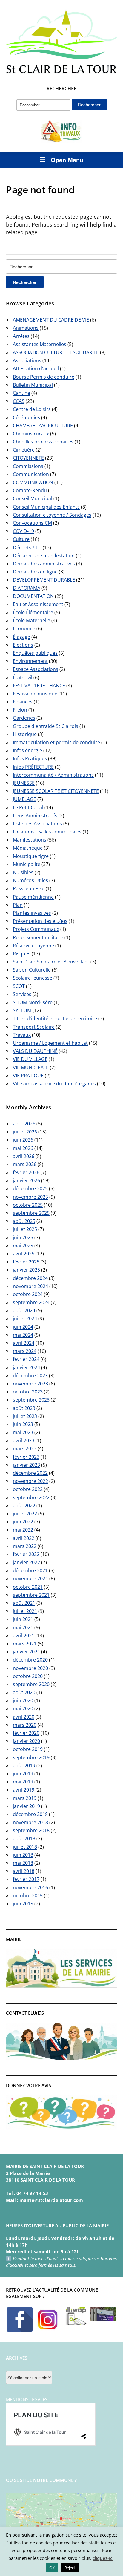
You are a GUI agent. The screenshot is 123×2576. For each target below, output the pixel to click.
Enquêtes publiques (35, 653)
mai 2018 (23, 1863)
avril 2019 (24, 1790)
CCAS (19, 401)
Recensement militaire (38, 937)
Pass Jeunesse (29, 888)
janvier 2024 (26, 1367)
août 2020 (24, 1692)
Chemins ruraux (31, 434)
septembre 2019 (31, 1757)
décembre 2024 (30, 1278)
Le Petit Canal (28, 807)
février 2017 (26, 1879)
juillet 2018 (25, 1847)
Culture (21, 539)
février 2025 (26, 1262)
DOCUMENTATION (33, 596)
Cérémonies (26, 417)
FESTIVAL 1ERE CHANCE (39, 686)
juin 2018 (23, 1855)
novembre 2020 (30, 1668)
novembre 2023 (30, 1384)
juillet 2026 (25, 1132)
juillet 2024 (25, 1318)
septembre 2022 (31, 1497)
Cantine (21, 393)
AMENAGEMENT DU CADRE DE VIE (51, 320)
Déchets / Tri (27, 547)
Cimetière (24, 450)
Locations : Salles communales (47, 832)
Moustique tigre (31, 856)
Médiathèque (28, 848)
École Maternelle (31, 620)
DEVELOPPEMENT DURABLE (44, 580)
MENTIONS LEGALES (27, 2399)
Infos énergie (27, 750)
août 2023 (24, 1408)
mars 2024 (25, 1351)
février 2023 (26, 1457)
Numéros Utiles (30, 880)
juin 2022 (23, 1522)
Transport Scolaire (34, 1027)
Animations (26, 328)
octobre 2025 (28, 1205)
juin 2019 (23, 1774)
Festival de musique (35, 694)
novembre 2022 (30, 1481)
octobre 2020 (28, 1676)
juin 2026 (23, 1140)
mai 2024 (23, 1335)
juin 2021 (23, 1619)
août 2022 (24, 1506)
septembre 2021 (31, 1595)
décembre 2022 (30, 1473)
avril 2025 (24, 1254)
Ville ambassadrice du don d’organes (54, 1084)
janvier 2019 (26, 1806)
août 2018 (24, 1838)
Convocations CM (32, 523)
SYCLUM (22, 1010)
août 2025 (24, 1221)
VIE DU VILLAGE (30, 1059)
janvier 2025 (26, 1270)
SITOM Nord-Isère (33, 1002)
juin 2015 (23, 1904)
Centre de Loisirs (32, 409)
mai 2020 (23, 1708)
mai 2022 (23, 1530)
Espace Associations (36, 669)
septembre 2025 (31, 1213)
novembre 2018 (30, 1822)
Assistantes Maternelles (40, 344)
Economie (24, 628)
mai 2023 (23, 1432)
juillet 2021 (25, 1611)
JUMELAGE (24, 799)
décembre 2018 (30, 1814)
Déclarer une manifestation (44, 556)
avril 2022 (24, 1538)
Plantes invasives (32, 913)
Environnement (30, 661)
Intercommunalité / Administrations (53, 775)
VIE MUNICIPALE (31, 1067)
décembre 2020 (30, 1660)
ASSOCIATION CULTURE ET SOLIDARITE (56, 352)
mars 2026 (25, 1164)
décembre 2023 (30, 1376)
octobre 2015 (28, 1896)
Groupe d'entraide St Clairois (46, 726)
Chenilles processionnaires (43, 442)
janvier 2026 (26, 1180)
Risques (22, 954)
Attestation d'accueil (36, 368)
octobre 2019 (28, 1749)
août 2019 (24, 1766)
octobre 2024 (28, 1294)
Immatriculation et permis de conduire (56, 742)
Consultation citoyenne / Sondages (52, 515)
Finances (23, 702)
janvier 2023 (26, 1465)
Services (22, 994)
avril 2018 (24, 1871)
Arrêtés (21, 336)
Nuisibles (23, 872)
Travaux (22, 1035)
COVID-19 (23, 531)
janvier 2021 (26, 1652)
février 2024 (26, 1359)
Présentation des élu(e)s (40, 921)
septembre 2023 (31, 1400)
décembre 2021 (30, 1570)
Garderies (24, 718)
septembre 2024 (31, 1302)
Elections (23, 645)
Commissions (28, 466)
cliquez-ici (103, 2558)
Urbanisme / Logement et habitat (50, 1043)
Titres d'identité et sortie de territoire (55, 1018)
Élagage (21, 637)
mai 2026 (23, 1148)
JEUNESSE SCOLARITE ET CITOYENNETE (56, 791)
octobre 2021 (28, 1587)
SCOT (19, 986)
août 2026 (24, 1124)
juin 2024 (23, 1327)
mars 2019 (25, 1798)
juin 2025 (23, 1237)
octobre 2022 (28, 1489)
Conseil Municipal (33, 498)
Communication (31, 474)
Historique (25, 734)
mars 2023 (25, 1448)
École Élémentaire (33, 612)
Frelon (20, 710)
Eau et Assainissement (38, 604)
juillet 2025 (25, 1229)
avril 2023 (24, 1440)
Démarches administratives (44, 564)
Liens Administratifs (35, 816)
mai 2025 (23, 1246)
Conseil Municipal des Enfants (46, 507)
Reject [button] (70, 2568)
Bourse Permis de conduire (44, 377)
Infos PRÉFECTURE (33, 767)
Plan (18, 905)
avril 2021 (24, 1636)
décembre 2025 (30, 1188)
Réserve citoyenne (33, 946)
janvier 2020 (26, 1741)
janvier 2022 (26, 1562)
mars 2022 (25, 1546)
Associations (27, 360)
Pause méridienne (33, 897)
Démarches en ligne (35, 572)
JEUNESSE (24, 783)
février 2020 (26, 1733)
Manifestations (30, 840)
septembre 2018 (31, 1830)
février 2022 (26, 1554)
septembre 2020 (31, 1684)
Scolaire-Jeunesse (33, 978)
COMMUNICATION (33, 482)
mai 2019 (23, 1782)
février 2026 (26, 1172)
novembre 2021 (30, 1578)
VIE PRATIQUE (28, 1076)
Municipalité (27, 864)
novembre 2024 (30, 1286)
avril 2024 (24, 1343)
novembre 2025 (30, 1197)
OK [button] (52, 2568)
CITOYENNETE (28, 458)
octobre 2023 (28, 1392)
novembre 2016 (30, 1887)
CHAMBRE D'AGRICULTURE (43, 426)
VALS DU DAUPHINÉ (35, 1051)
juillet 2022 (25, 1514)
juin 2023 (23, 1424)
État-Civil (23, 677)
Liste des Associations (37, 824)
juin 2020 (23, 1700)
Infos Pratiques (30, 758)
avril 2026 (24, 1156)
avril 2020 (24, 1717)
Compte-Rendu (30, 490)
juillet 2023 (25, 1416)
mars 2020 (25, 1725)
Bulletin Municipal (33, 385)
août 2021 (24, 1603)
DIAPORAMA (27, 588)
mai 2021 (23, 1627)
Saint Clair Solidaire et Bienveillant (51, 962)
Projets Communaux (36, 929)
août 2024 (24, 1310)
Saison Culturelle (32, 970)
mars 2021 (25, 1644)
